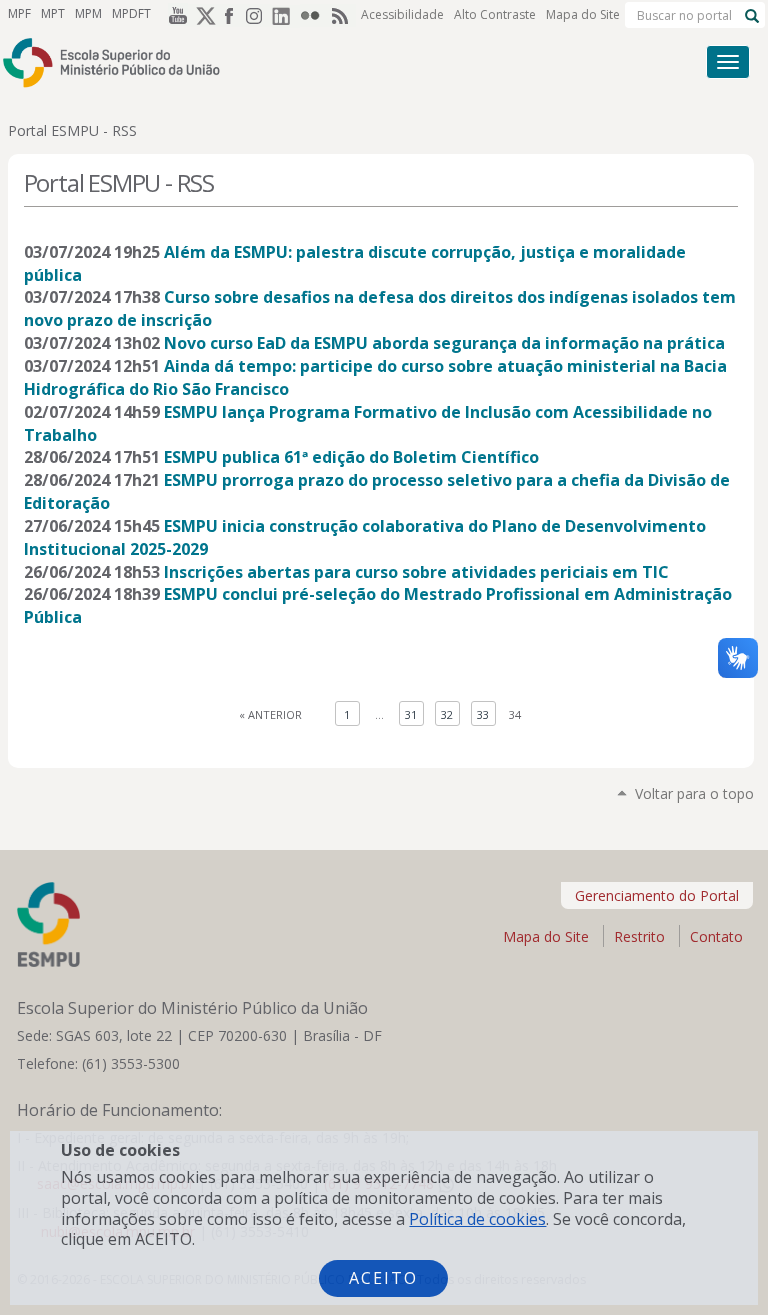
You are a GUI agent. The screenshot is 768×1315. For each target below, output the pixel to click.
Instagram (258, 15)
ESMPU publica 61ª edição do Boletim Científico (351, 457)
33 (483, 714)
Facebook (230, 15)
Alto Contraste (495, 14)
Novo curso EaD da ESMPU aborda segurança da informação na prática (444, 343)
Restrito (639, 936)
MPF (19, 13)
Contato (716, 936)
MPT (53, 13)
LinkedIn (286, 15)
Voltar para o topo (694, 793)
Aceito (383, 1278)
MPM (88, 13)
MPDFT (131, 13)
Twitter (202, 15)
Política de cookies (477, 1219)
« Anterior (270, 714)
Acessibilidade (402, 14)
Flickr (314, 15)
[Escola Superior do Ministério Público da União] (308, 62)
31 (411, 714)
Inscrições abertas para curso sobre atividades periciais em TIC (416, 572)
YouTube (174, 15)
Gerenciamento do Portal (657, 895)
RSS (342, 15)
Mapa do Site (583, 14)
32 (447, 714)
